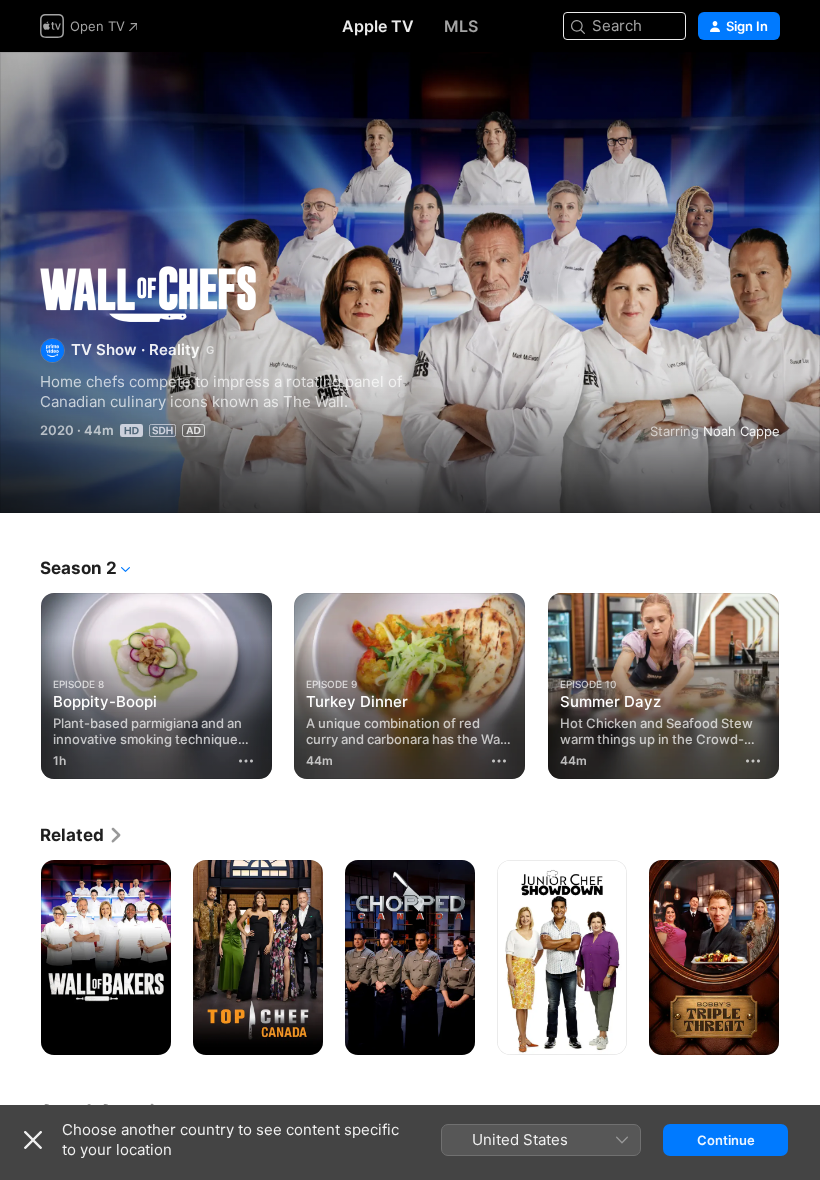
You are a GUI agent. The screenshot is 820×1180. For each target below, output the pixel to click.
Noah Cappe (741, 431)
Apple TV (378, 26)
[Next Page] (800, 686)
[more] (246, 761)
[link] (82, 835)
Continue (726, 1140)
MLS (461, 26)
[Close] (33, 1140)
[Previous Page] (20, 686)
